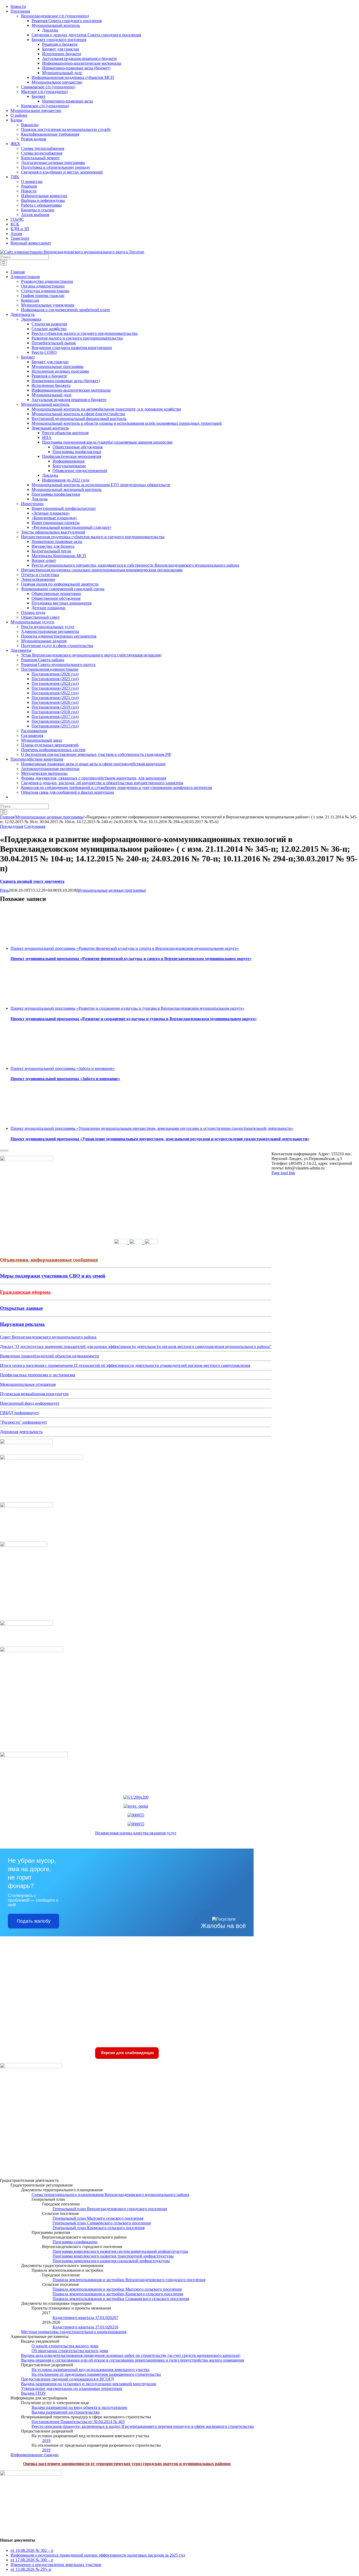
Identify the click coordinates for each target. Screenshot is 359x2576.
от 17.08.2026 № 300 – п (32, 2560)
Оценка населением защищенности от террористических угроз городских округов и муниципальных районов (127, 2464)
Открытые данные (21, 1308)
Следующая (35, 826)
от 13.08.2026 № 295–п (31, 2569)
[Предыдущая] (2, 1151)
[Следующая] (6, 1151)
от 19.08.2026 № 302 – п (32, 2550)
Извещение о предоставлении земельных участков (56, 2565)
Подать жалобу (34, 1921)
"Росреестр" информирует (24, 1422)
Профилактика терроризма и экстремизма (38, 1375)
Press (4, 890)
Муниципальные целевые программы (111, 890)
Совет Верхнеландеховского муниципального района (48, 1337)
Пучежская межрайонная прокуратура (34, 1394)
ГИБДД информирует (19, 1413)
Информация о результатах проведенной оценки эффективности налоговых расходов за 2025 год (98, 2555)
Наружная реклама (22, 1324)
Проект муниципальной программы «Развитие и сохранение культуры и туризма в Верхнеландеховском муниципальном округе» (127, 1008)
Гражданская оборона (25, 1292)
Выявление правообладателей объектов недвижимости (50, 1356)
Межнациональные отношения (28, 1384)
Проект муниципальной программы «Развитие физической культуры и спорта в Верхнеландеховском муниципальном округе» (125, 948)
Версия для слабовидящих (127, 2053)
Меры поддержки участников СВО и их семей (53, 1276)
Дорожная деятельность (21, 1432)
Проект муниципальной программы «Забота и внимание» (63, 1068)
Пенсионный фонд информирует (30, 1403)
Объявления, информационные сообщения (49, 1260)
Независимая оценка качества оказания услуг (136, 1833)
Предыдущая (12, 826)
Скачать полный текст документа (32, 881)
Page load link (283, 1173)
